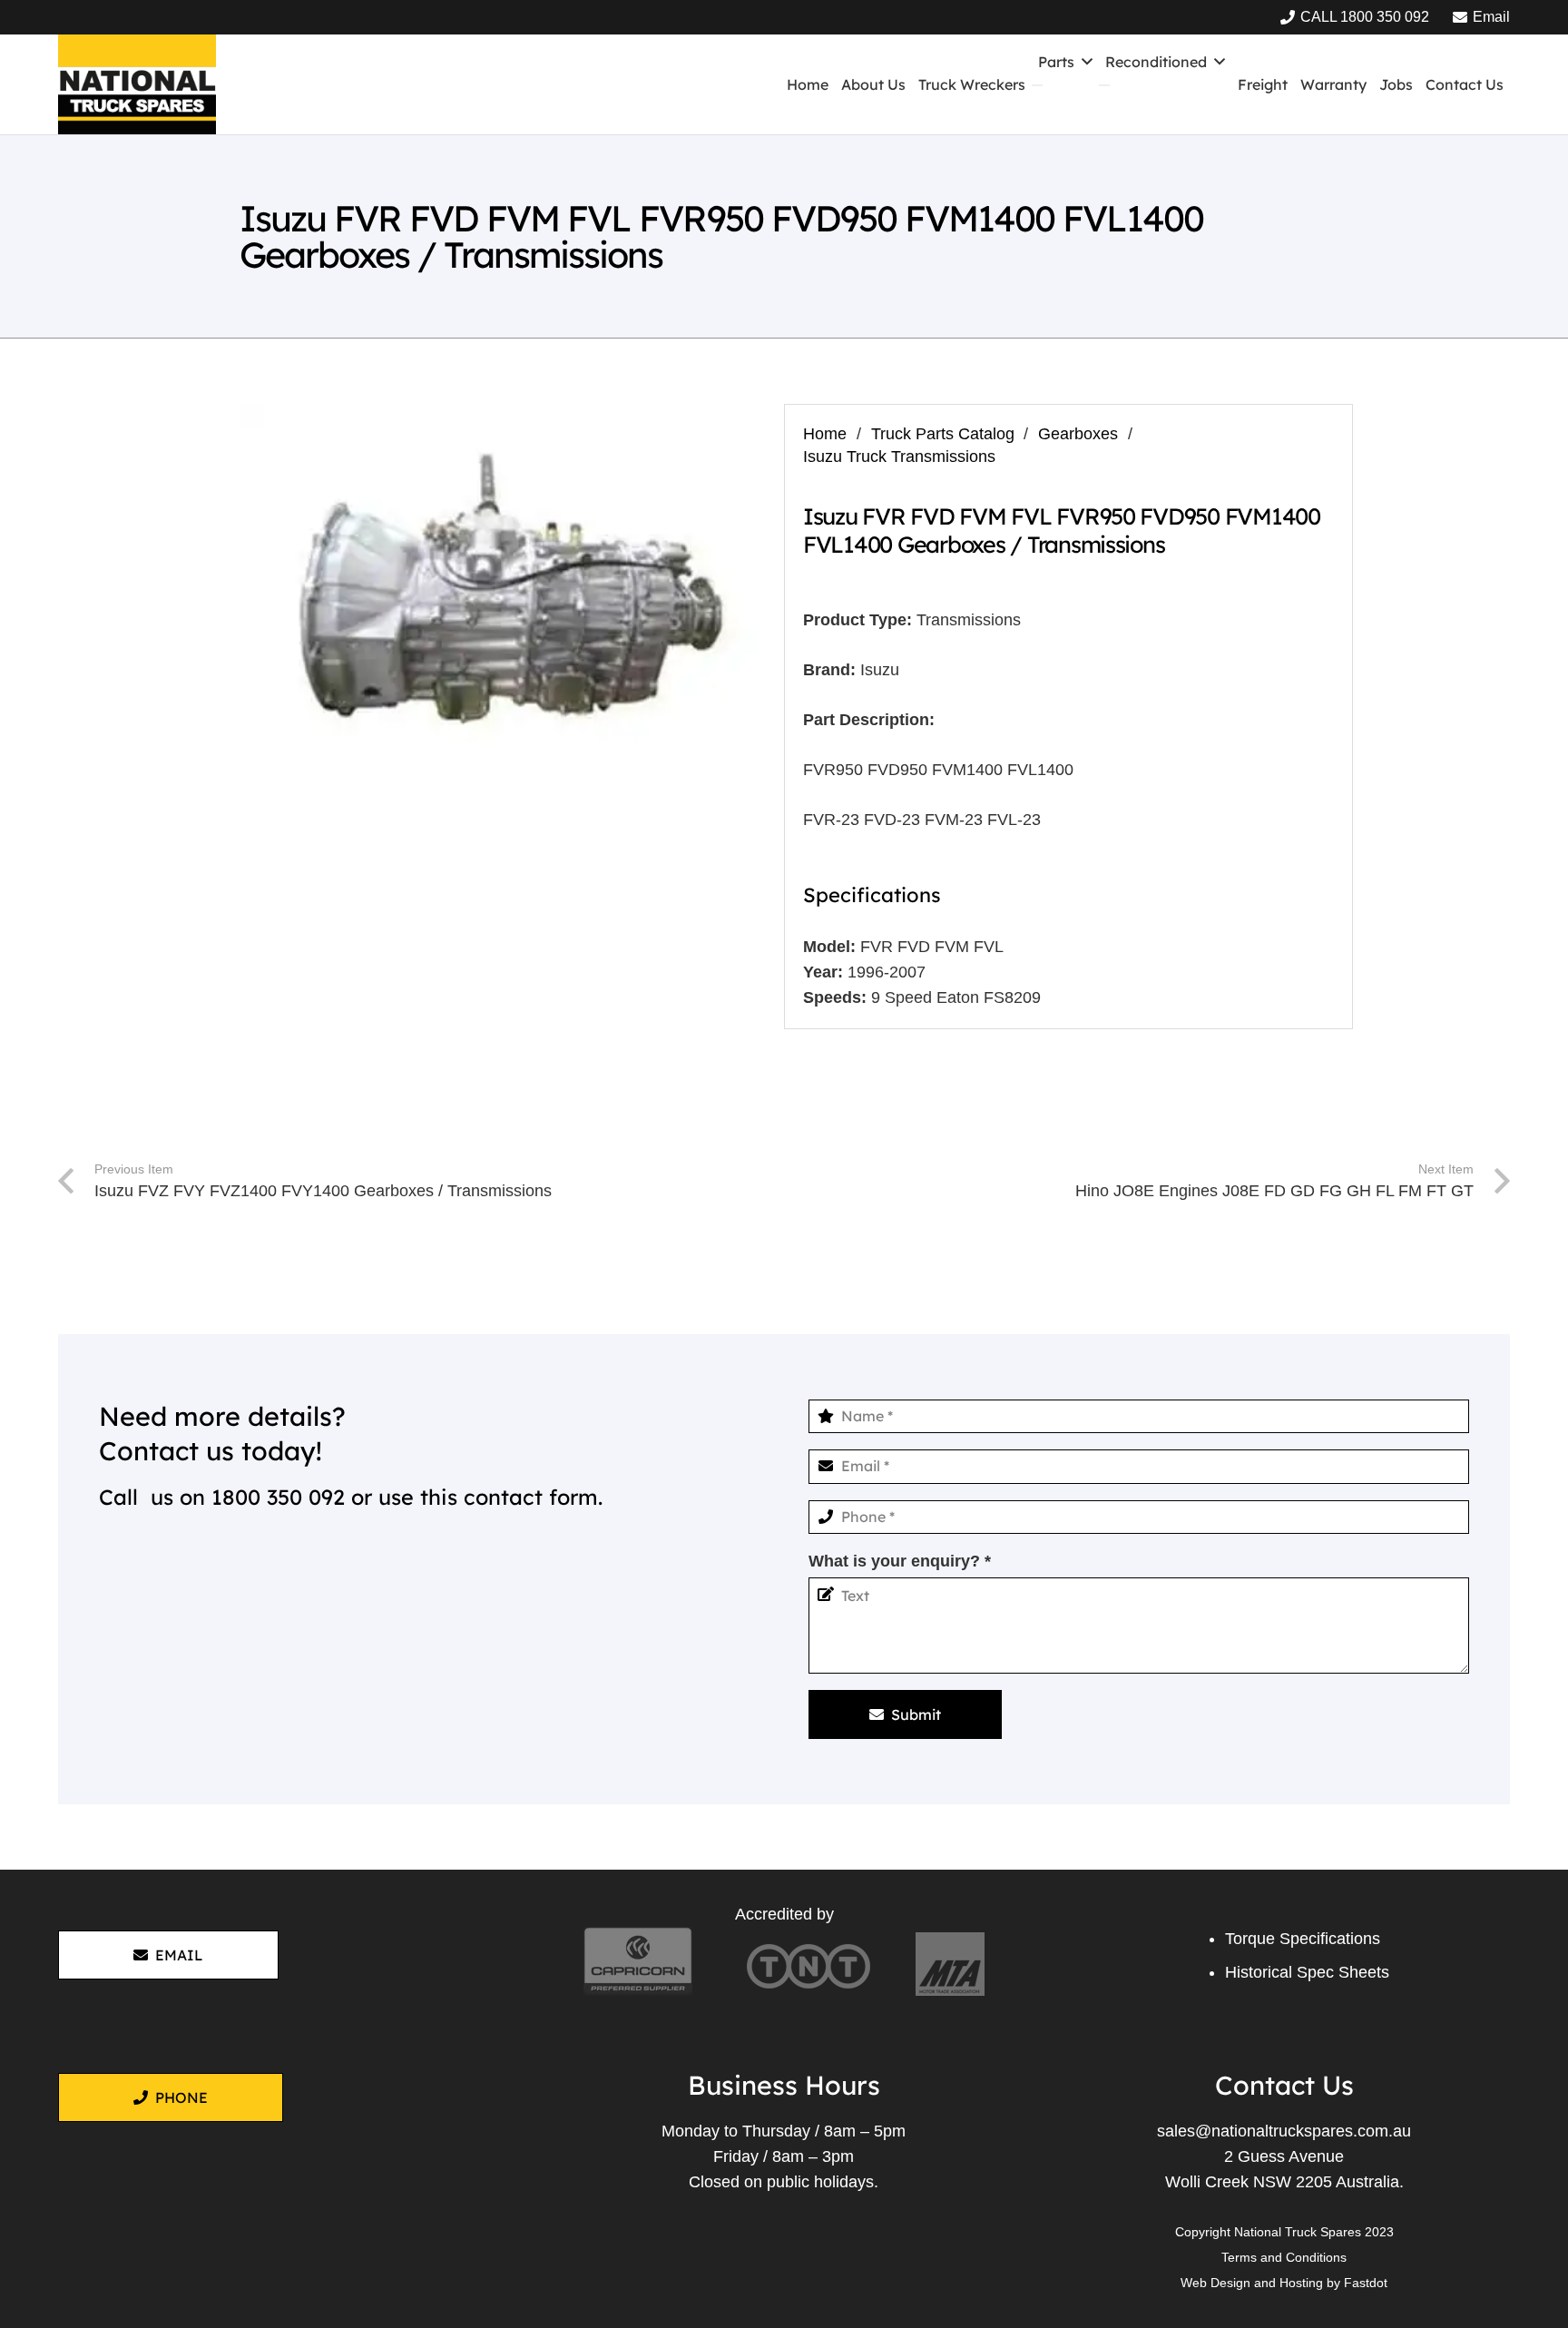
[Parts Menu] (1037, 85)
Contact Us (1284, 2085)
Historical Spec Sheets (1307, 1972)
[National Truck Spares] (137, 84)
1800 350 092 (278, 1497)
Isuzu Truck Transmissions (899, 457)
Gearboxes (1078, 434)
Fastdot (1366, 2283)
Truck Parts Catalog (943, 434)
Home (825, 434)
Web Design (1215, 2283)
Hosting (1301, 2283)
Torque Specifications (1303, 1939)
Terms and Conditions (1284, 2257)
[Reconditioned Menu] (1104, 85)
